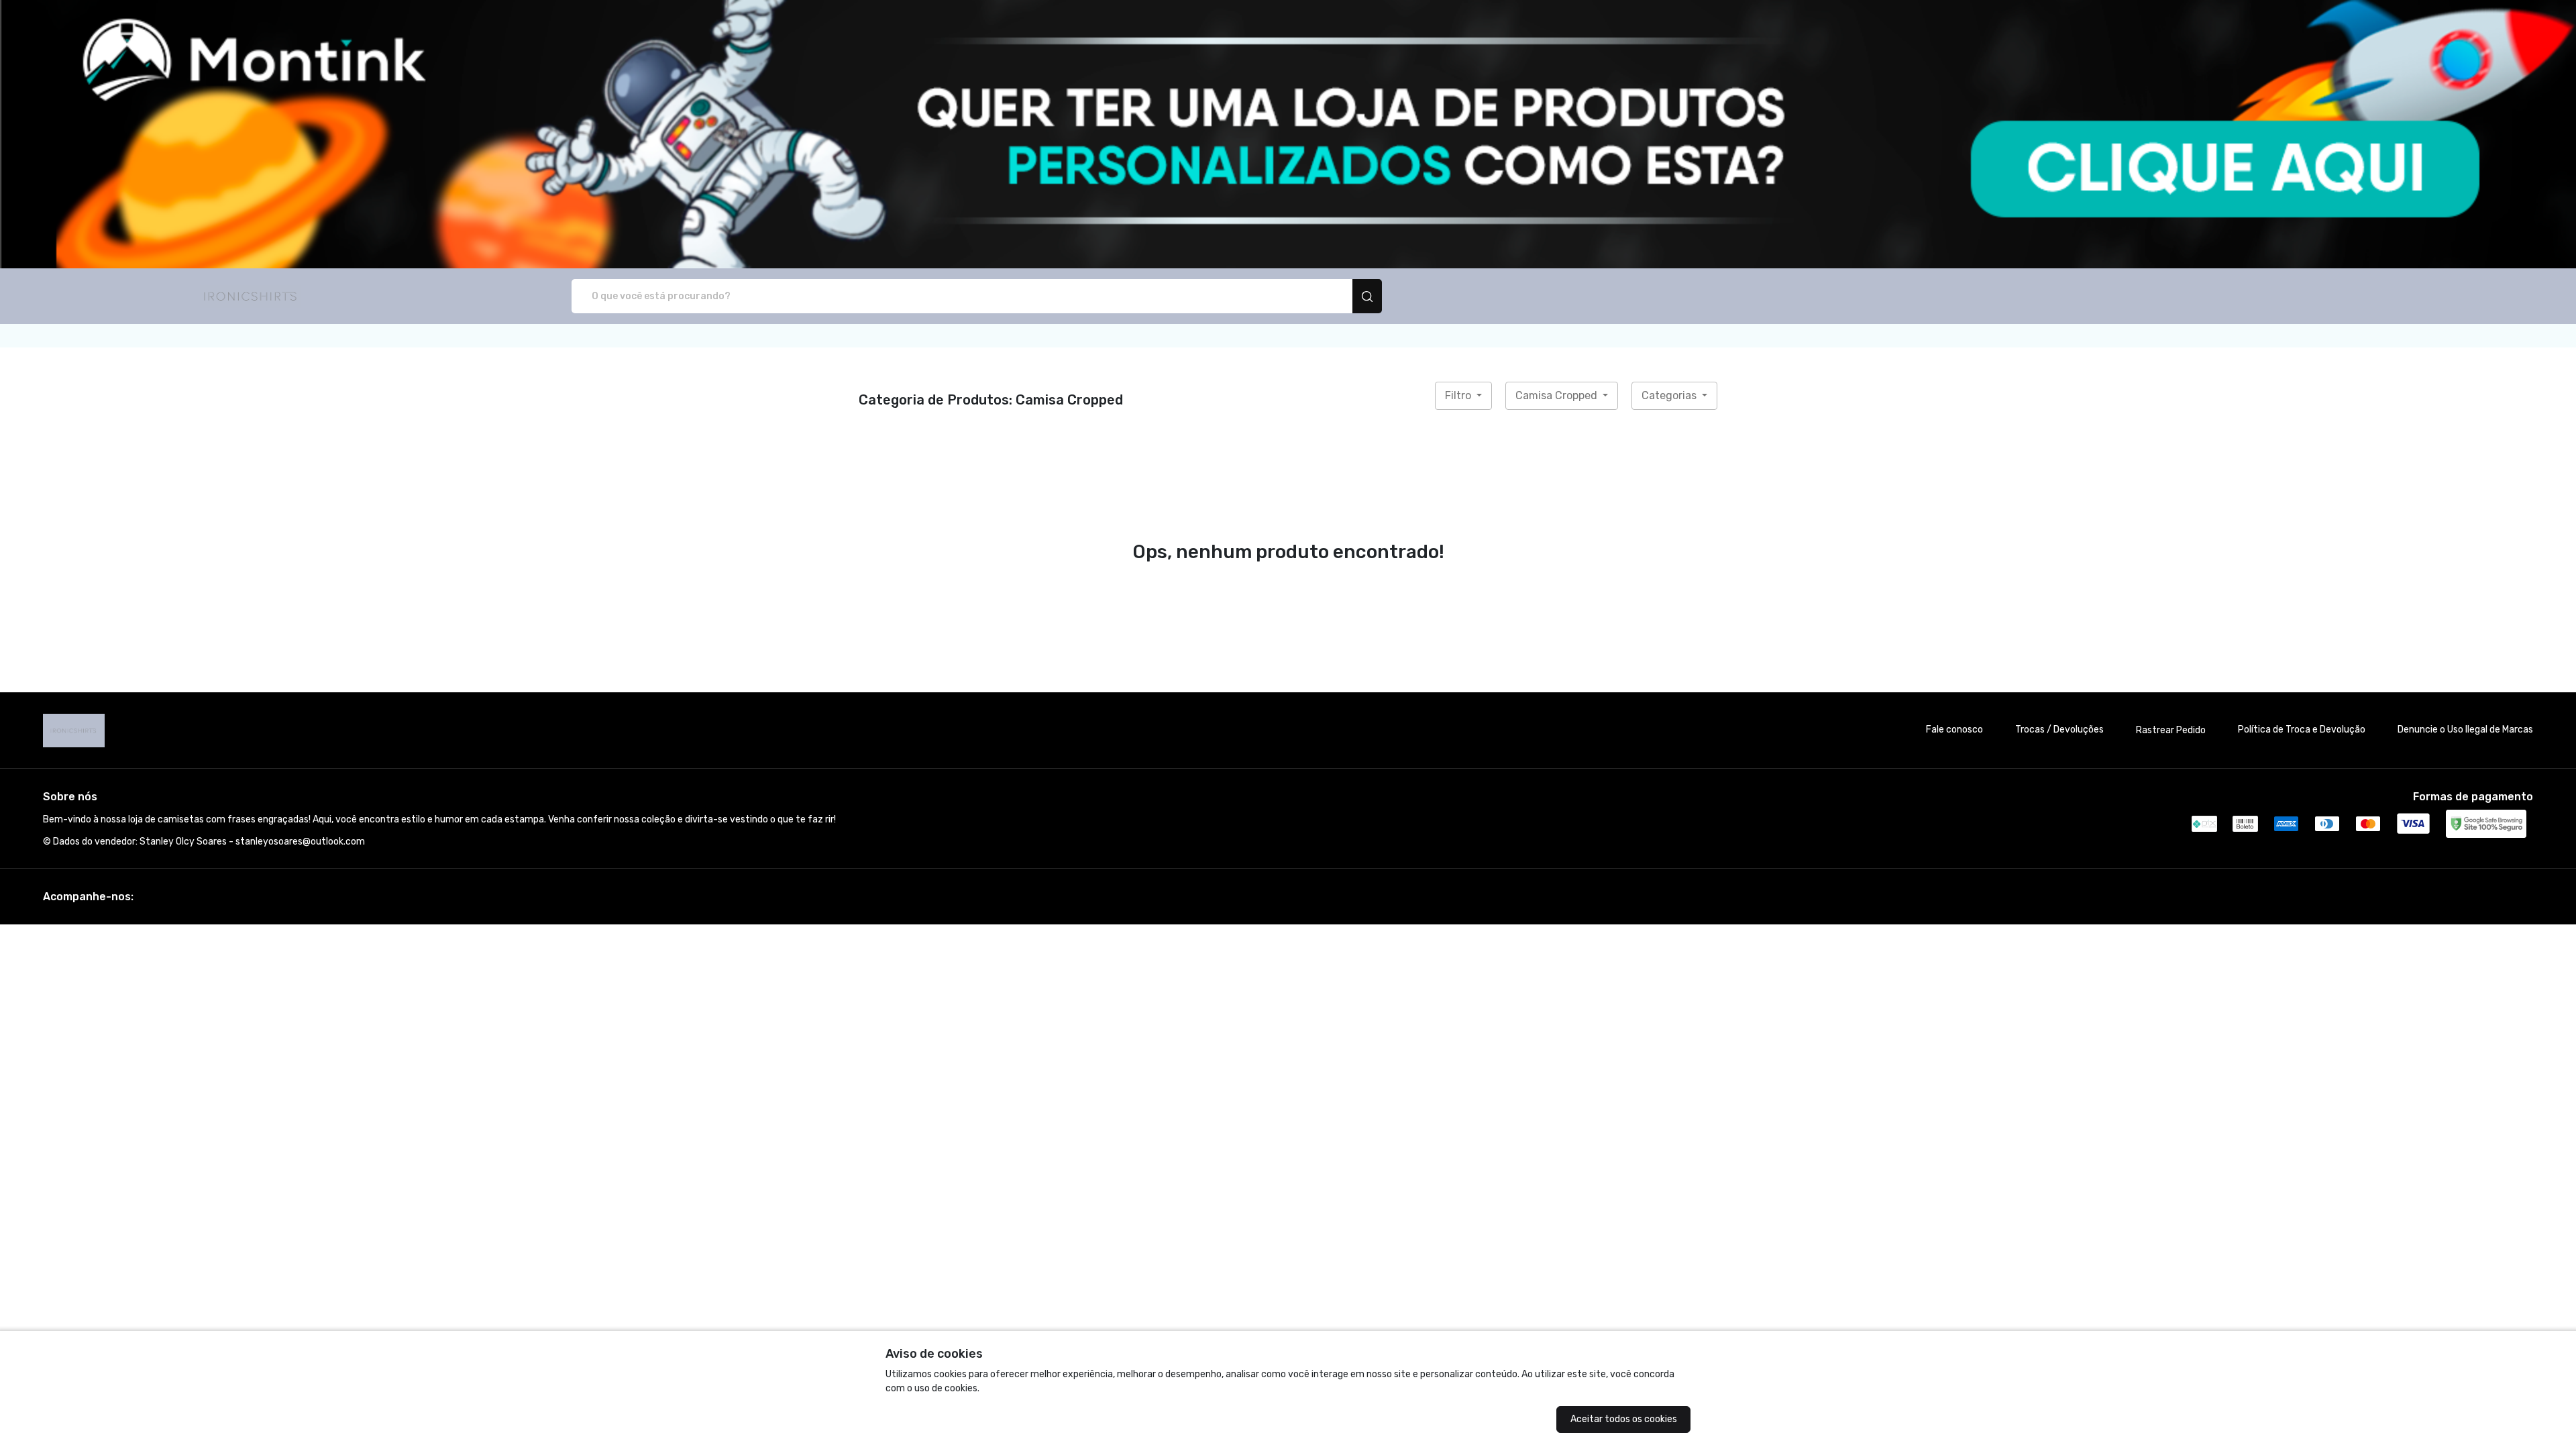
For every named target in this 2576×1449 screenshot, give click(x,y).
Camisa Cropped (1558, 395)
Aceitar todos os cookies (1624, 1419)
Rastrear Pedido (2171, 730)
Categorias (1670, 395)
